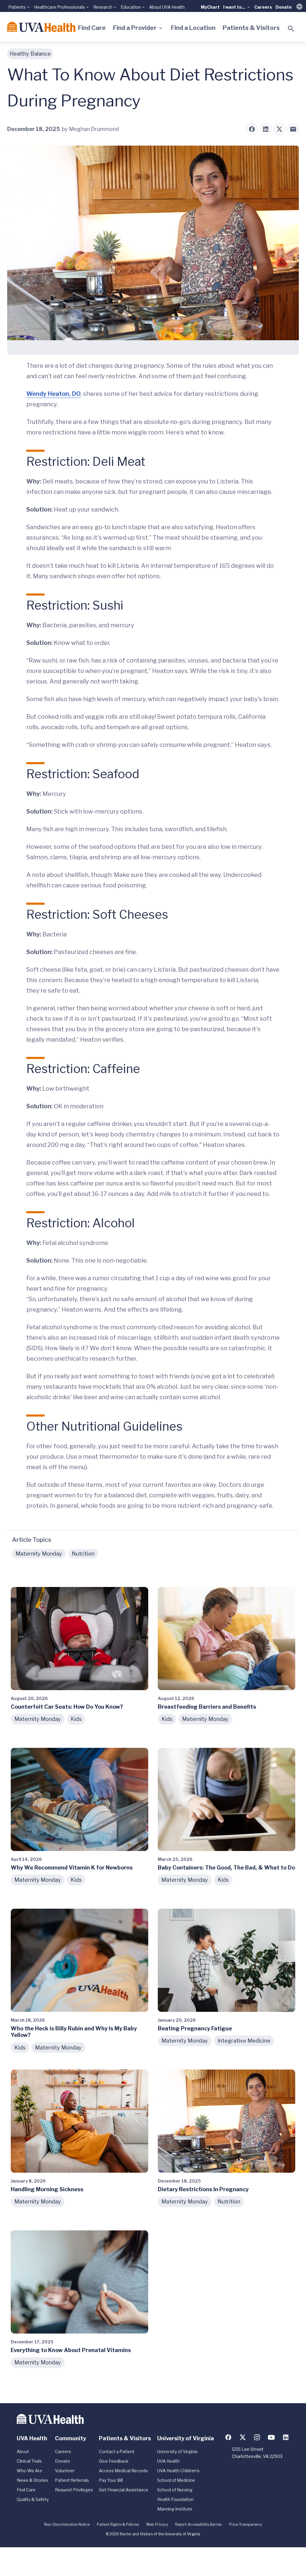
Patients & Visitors (251, 28)
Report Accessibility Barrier (199, 2524)
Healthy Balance (30, 54)
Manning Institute (175, 2509)
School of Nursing (175, 2490)
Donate (284, 7)
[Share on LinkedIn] (266, 129)
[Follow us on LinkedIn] (286, 2437)
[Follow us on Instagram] (257, 2437)
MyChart (210, 7)
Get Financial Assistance (124, 2490)
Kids (76, 1719)
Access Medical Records (123, 2471)
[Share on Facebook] (252, 129)
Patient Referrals (72, 2480)
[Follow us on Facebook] (228, 2437)
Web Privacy (157, 2524)
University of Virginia (177, 2451)
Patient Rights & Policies (118, 2524)
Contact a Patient (117, 2451)
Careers (263, 7)
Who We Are (29, 2471)
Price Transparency (246, 2524)
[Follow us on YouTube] (271, 2437)
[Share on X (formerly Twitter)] (279, 129)
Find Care (92, 28)
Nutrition (83, 1554)
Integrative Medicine (244, 2041)
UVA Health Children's (178, 2471)
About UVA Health (167, 7)
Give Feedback (114, 2461)
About (23, 2451)
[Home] (41, 27)
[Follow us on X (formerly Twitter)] (243, 2437)
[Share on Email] (293, 129)
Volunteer (65, 2471)
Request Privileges (74, 2490)
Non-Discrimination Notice (67, 2524)
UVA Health (168, 2461)
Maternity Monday (39, 1554)
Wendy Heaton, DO (53, 394)
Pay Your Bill (111, 2480)
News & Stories (32, 2480)
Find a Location (193, 28)
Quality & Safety (33, 2499)
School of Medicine (176, 2480)
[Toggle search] (291, 29)
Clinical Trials (29, 2461)
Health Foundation (175, 2499)
